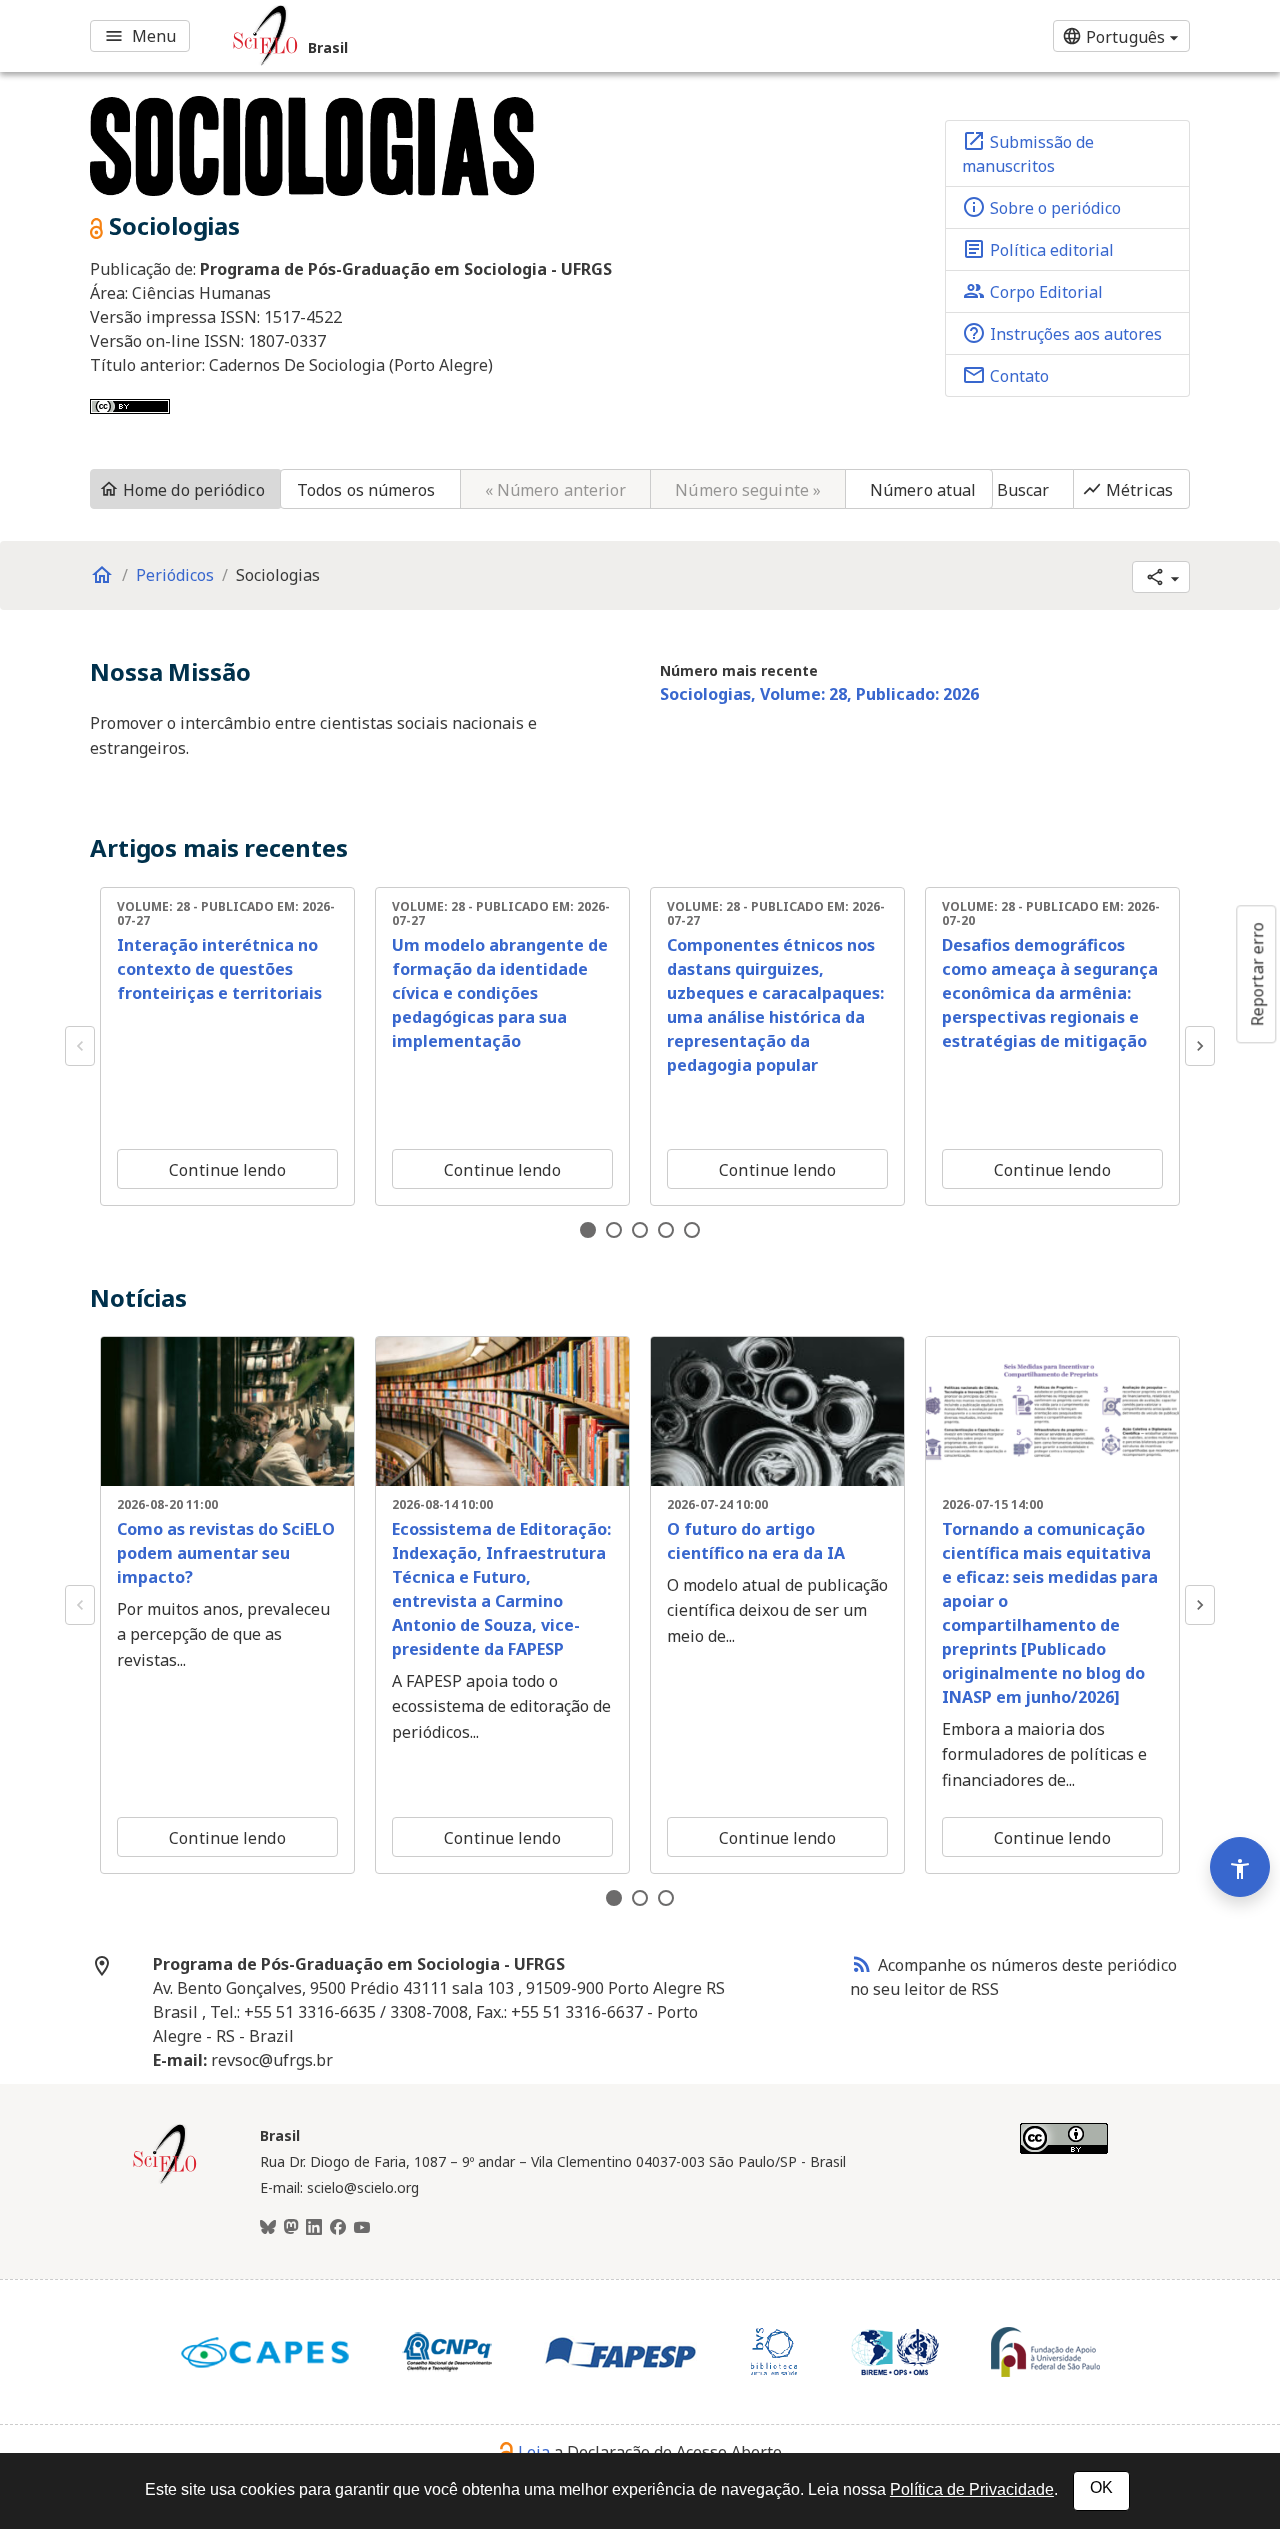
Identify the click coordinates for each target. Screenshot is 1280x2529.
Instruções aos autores (1062, 333)
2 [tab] (614, 1230)
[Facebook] (338, 2228)
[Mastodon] (291, 2228)
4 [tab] (666, 1230)
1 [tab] (588, 1230)
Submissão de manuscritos (1028, 153)
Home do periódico (182, 490)
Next (1200, 1046)
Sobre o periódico (1041, 207)
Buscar (1023, 490)
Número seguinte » (748, 490)
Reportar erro (1257, 974)
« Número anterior (556, 490)
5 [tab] (692, 1230)
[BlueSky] (268, 2228)
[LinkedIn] (314, 2228)
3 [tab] (640, 1230)
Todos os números (366, 490)
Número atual (923, 490)
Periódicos (175, 575)
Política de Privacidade (972, 2489)
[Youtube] (362, 2228)
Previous (80, 1046)
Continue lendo (227, 1170)
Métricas (1127, 490)
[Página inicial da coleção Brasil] (165, 2181)
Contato (1005, 375)
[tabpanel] (227, 1046)
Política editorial (1038, 249)
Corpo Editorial (1032, 291)
